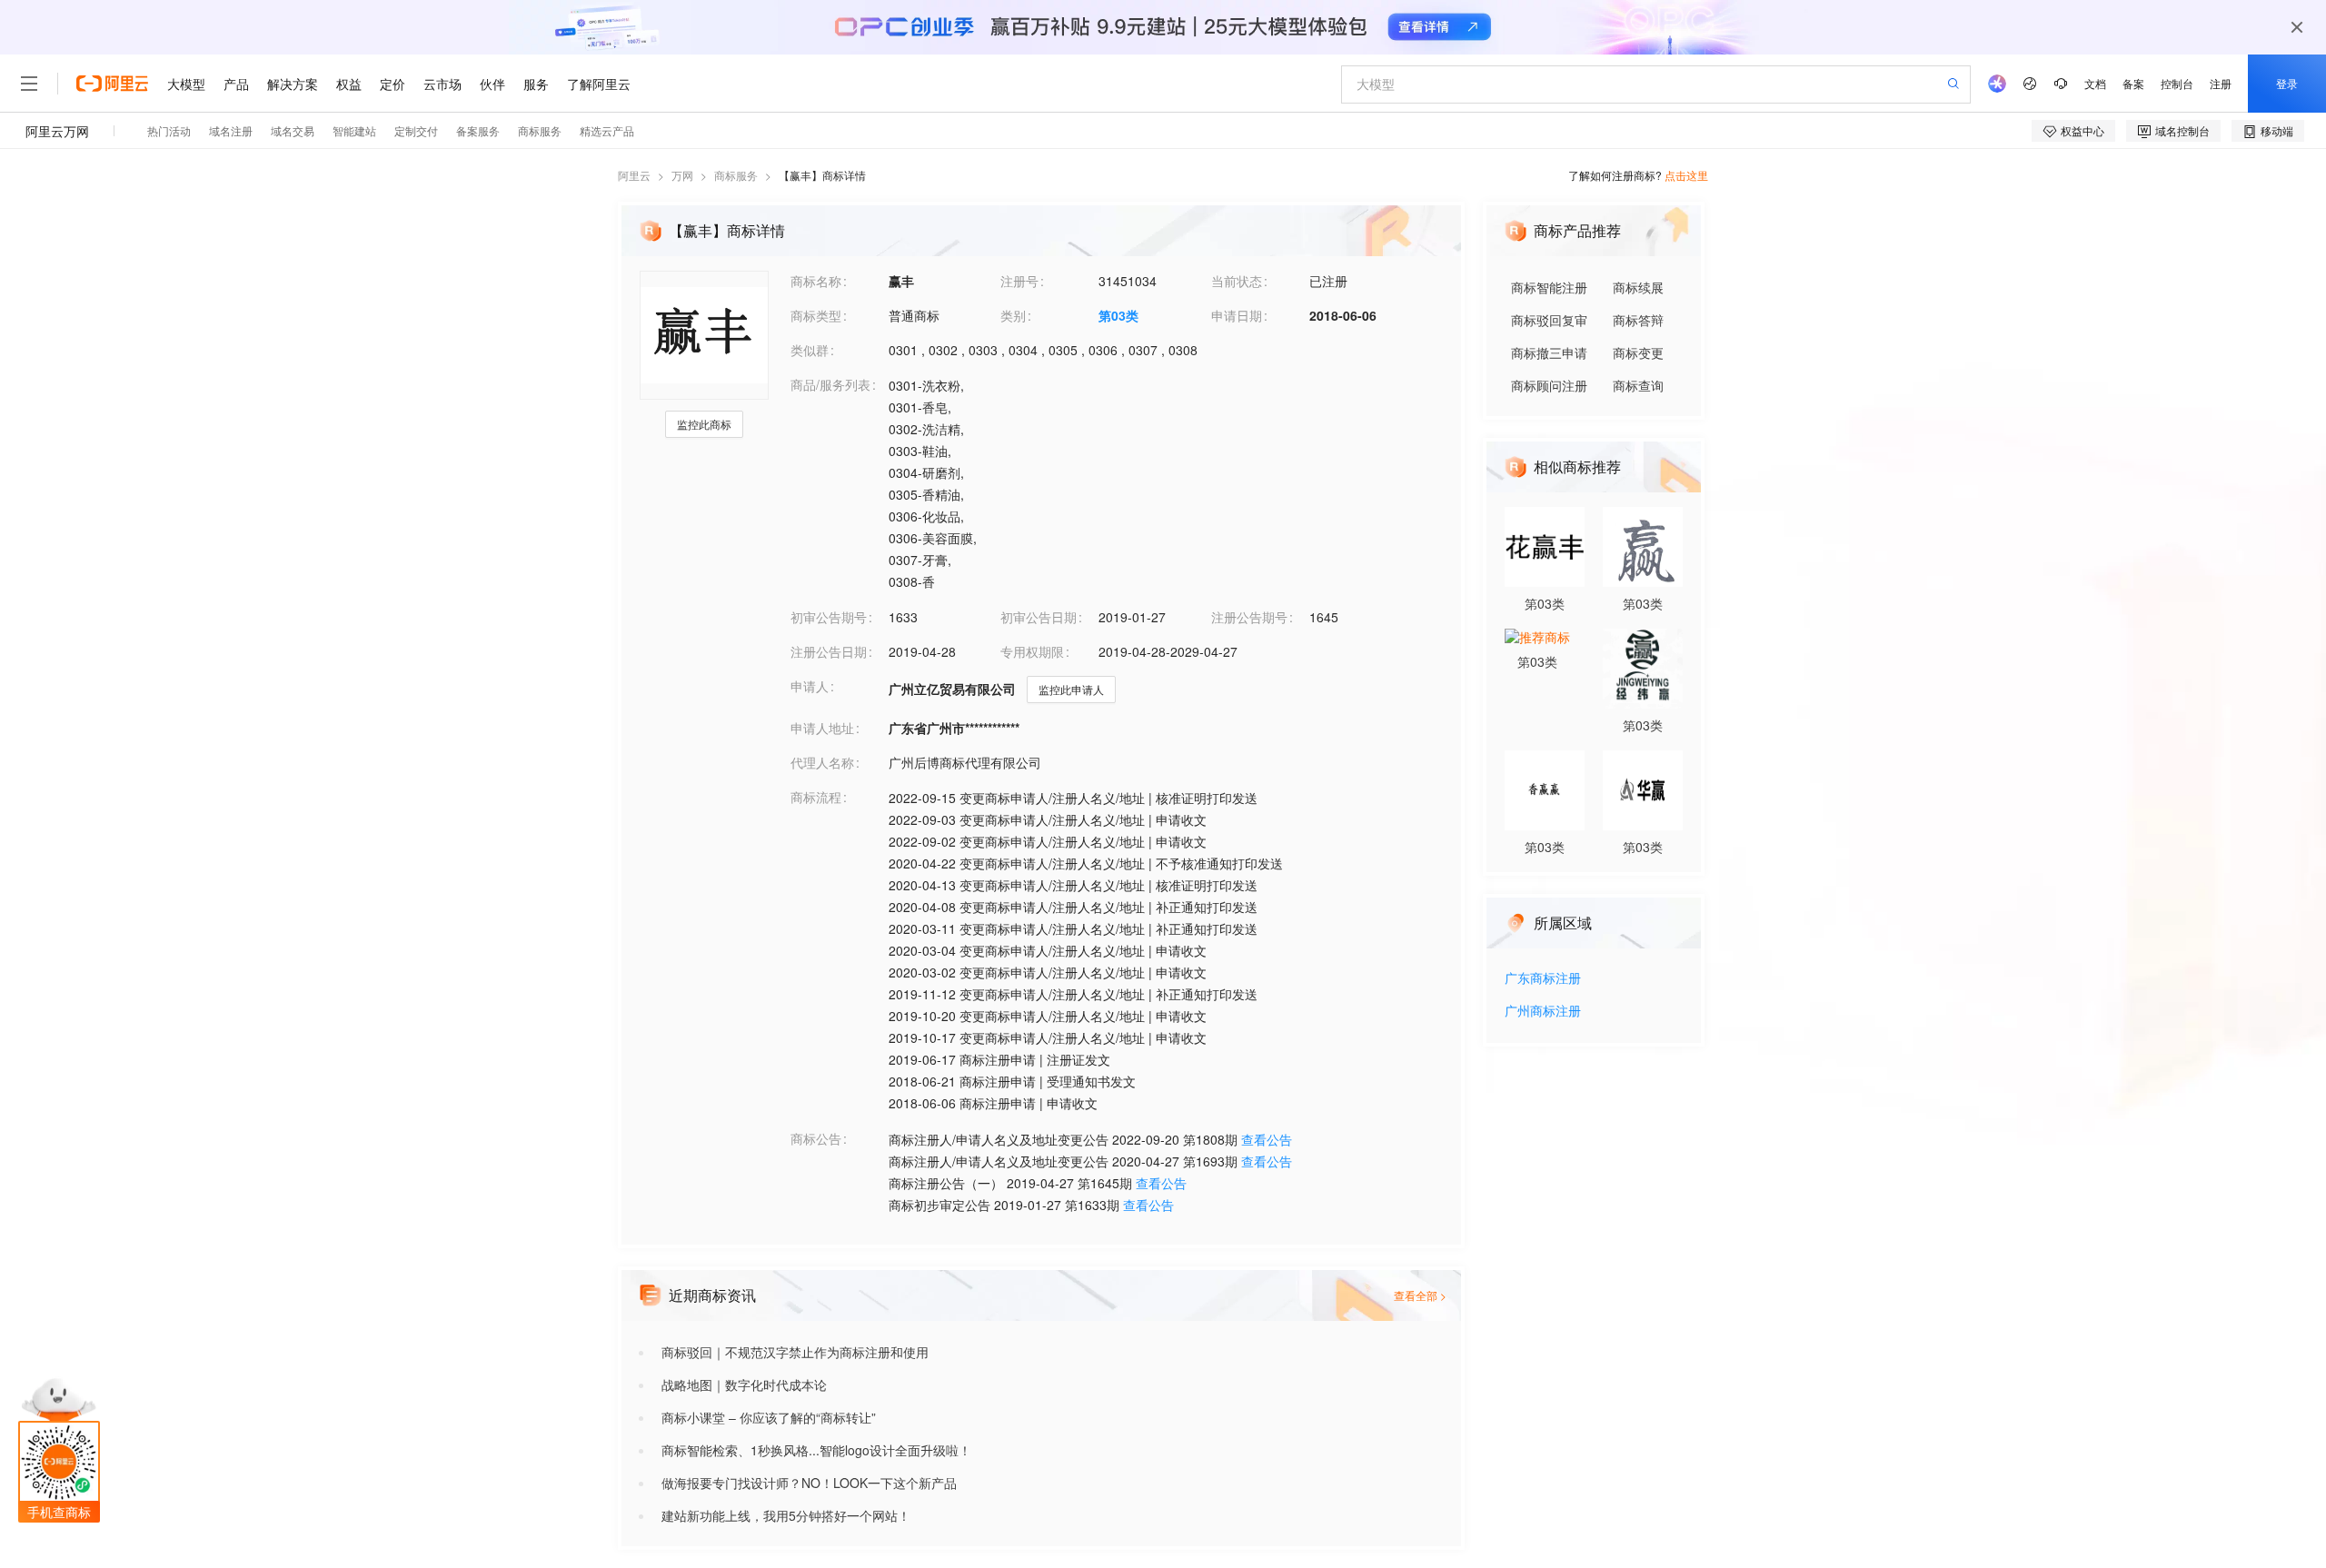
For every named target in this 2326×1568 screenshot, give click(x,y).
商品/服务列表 (830, 384)
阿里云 (634, 175)
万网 (682, 175)
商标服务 (736, 175)
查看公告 (1267, 1139)
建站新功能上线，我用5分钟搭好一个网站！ (786, 1515)
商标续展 (1638, 287)
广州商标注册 (1543, 1012)
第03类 (1118, 315)
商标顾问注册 (1549, 385)
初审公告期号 (829, 617)
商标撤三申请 (1549, 352)
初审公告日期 (1039, 617)
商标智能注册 (1549, 287)
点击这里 (1686, 175)
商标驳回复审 (1549, 320)
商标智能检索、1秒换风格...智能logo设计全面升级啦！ (816, 1450)
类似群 (810, 350)
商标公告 (816, 1138)
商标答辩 (1638, 320)
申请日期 (1237, 315)
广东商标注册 (1543, 979)
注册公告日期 (829, 651)
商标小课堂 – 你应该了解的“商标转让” (769, 1417)
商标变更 (1638, 352)
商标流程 (816, 797)
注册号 (1019, 281)
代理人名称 (822, 762)
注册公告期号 (1249, 617)
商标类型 (816, 315)
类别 (1013, 315)
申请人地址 (822, 728)
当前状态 (1237, 281)
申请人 (810, 686)
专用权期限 (1032, 651)
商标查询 (1638, 385)
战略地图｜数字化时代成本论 (744, 1384)
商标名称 (816, 281)
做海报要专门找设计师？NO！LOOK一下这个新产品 (809, 1483)
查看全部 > (1420, 1295)
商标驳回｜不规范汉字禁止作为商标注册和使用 (795, 1352)
